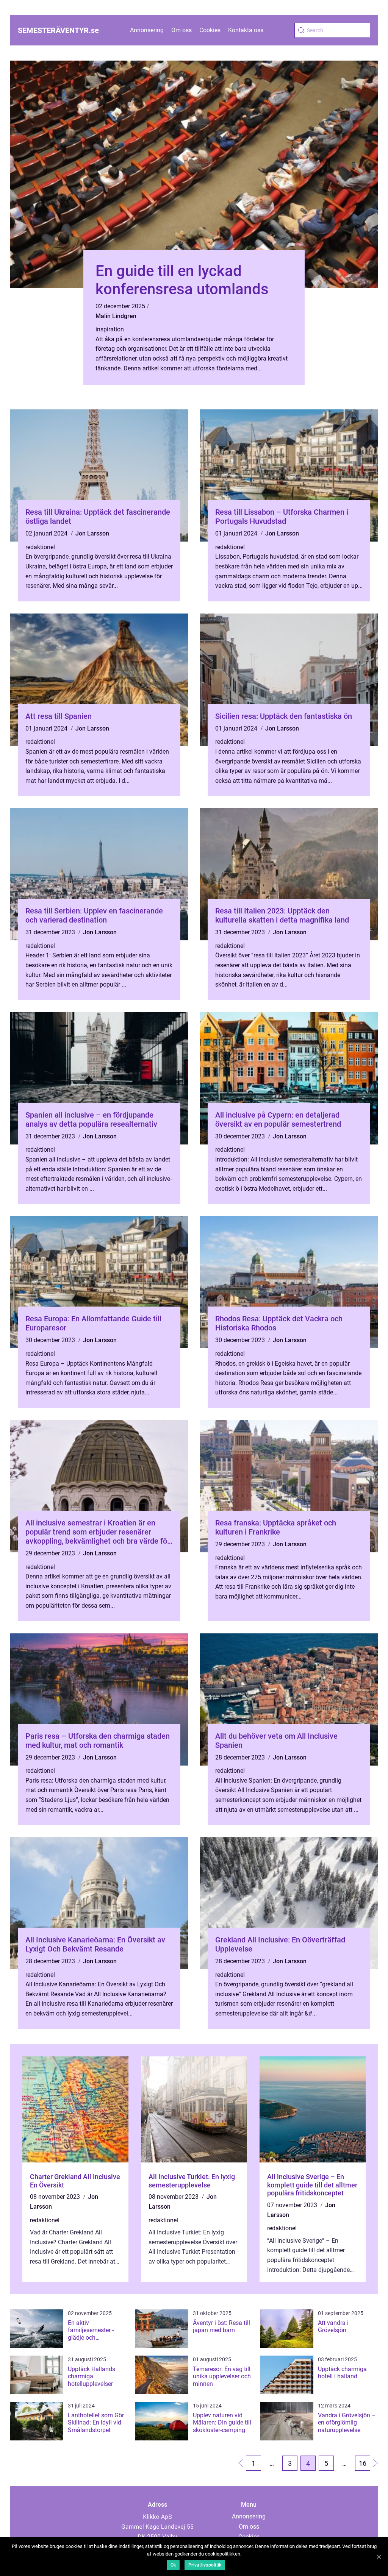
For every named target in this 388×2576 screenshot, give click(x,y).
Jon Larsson (92, 533)
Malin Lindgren (116, 316)
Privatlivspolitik (205, 2565)
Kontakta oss (246, 30)
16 (363, 2463)
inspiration (110, 329)
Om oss (181, 30)
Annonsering (147, 30)
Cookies (210, 30)
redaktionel (40, 547)
